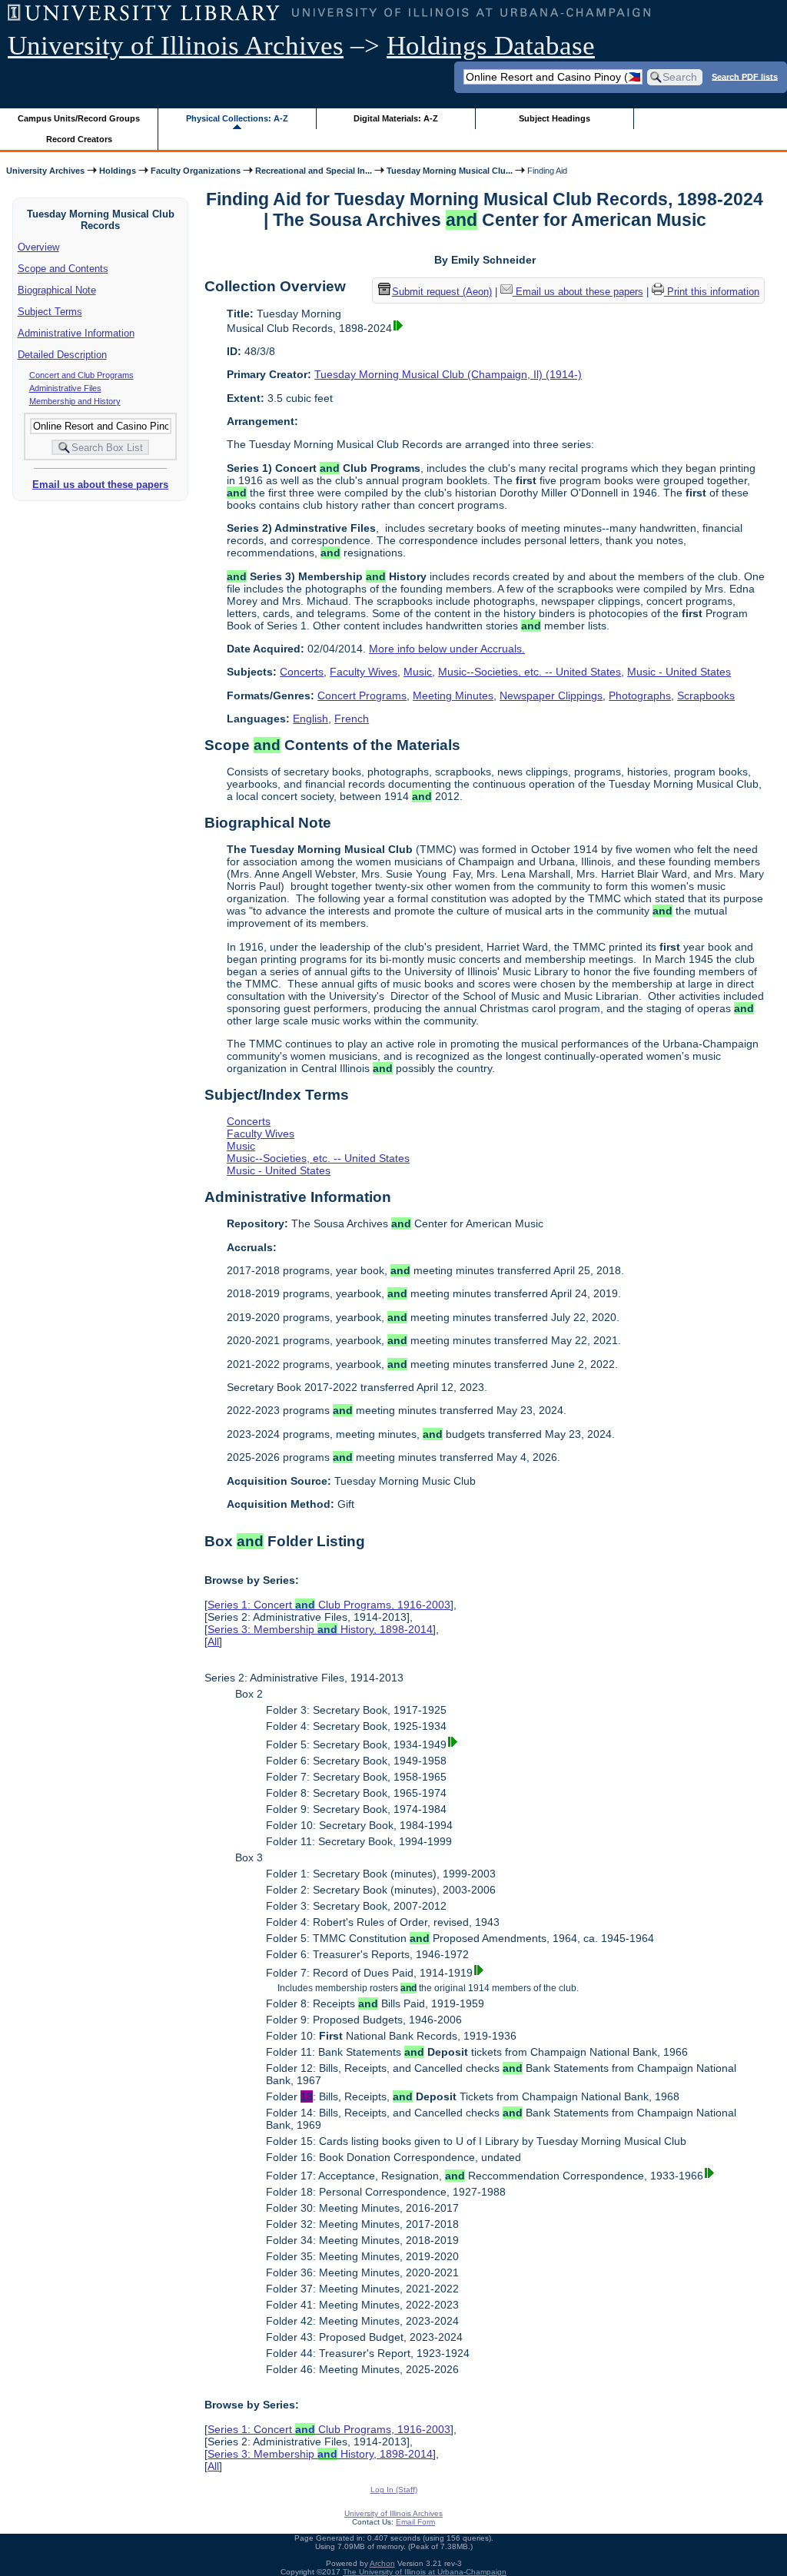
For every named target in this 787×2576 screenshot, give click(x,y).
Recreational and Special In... (314, 171)
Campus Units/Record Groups (79, 118)
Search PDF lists (745, 76)
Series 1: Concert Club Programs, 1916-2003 (329, 1605)
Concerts (302, 672)
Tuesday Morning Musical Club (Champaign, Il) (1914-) (448, 374)
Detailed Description (62, 355)
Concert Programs (362, 695)
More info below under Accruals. (447, 649)
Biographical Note (57, 290)
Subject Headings (555, 118)
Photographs (640, 695)
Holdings (118, 171)
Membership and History (75, 401)
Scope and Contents (63, 269)
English (310, 719)
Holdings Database (491, 46)
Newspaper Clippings (551, 695)
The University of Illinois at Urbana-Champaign (425, 2572)
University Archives (45, 171)
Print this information (712, 292)
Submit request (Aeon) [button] (442, 292)
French (352, 719)
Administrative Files (65, 388)
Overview (38, 247)
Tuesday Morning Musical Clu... (450, 171)
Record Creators (79, 139)
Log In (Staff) (394, 2490)
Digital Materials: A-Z (396, 118)
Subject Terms (50, 312)
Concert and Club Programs (81, 375)
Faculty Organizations (196, 171)
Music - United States (679, 672)
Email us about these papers (100, 485)
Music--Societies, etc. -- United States (530, 672)
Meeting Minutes (453, 695)
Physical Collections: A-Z (237, 118)
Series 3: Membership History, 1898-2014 (320, 1629)
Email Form (415, 2522)
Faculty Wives (364, 672)
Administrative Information (76, 333)
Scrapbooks (706, 695)
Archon (382, 2563)
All (213, 1642)
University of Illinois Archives (176, 46)
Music (418, 672)
